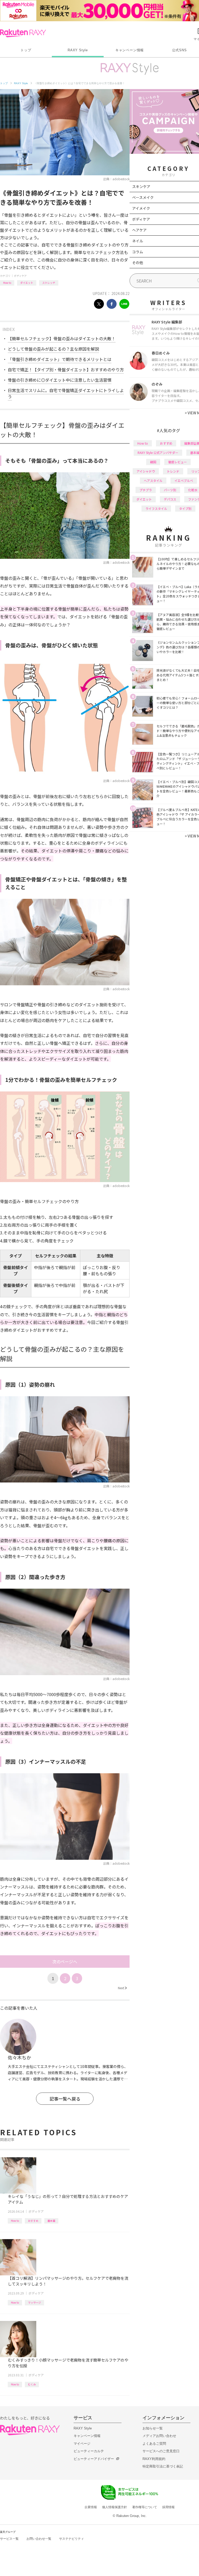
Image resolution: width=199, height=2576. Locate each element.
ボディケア (20, 276)
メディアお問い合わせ (159, 2436)
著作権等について (145, 2507)
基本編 (51, 2221)
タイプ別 (185, 508)
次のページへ (65, 1962)
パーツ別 (170, 490)
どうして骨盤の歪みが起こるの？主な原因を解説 (53, 349)
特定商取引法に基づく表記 (163, 2466)
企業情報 (91, 2507)
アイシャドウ (146, 471)
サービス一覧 (9, 2539)
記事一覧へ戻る (65, 2099)
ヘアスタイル (153, 480)
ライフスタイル (156, 508)
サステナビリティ (72, 2539)
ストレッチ (49, 283)
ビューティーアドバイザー (94, 2459)
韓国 (153, 462)
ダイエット (27, 283)
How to (7, 283)
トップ (26, 50)
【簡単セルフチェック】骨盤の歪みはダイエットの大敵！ (62, 338)
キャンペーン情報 (130, 50)
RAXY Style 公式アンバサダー (158, 453)
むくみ (32, 2384)
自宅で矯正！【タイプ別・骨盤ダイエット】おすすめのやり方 (66, 370)
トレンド (173, 471)
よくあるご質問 (154, 2444)
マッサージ (34, 2302)
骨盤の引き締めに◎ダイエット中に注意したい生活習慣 (60, 380)
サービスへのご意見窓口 (161, 2451)
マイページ (82, 2444)
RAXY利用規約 (154, 2459)
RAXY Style (78, 50)
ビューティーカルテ (89, 2451)
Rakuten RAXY (23, 33)
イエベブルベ (184, 480)
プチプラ (146, 490)
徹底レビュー (177, 462)
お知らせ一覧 (153, 2428)
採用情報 (168, 2507)
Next (123, 1988)
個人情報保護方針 (115, 2507)
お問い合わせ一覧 (39, 2539)
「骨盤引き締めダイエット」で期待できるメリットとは (60, 359)
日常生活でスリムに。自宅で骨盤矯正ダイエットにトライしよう (66, 393)
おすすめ (33, 2221)
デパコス (170, 499)
